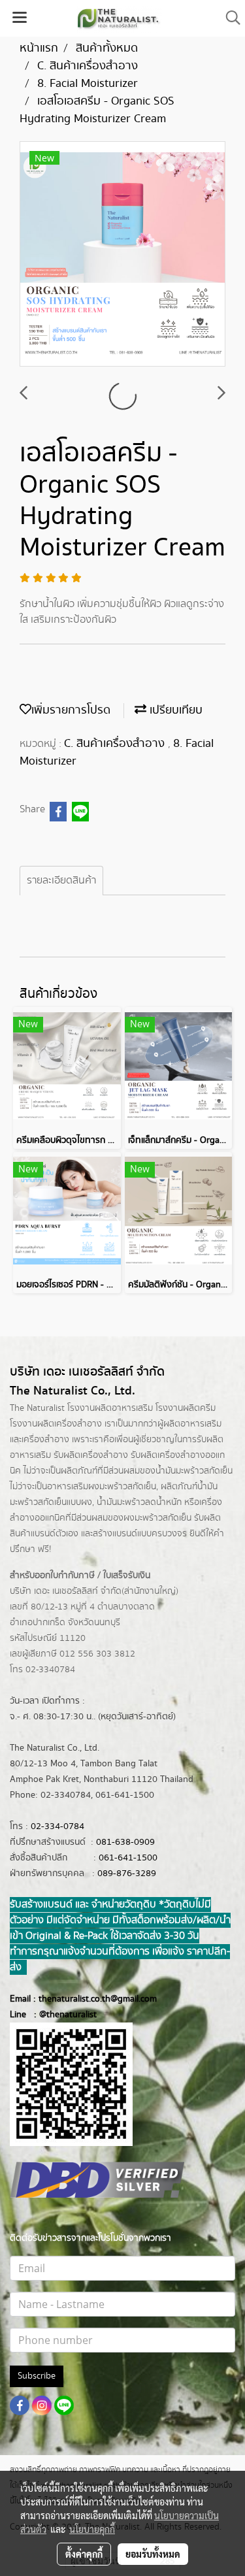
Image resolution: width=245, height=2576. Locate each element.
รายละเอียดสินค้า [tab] (61, 881)
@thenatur (60, 2015)
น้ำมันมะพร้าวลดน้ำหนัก (139, 1502)
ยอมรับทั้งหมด (153, 2554)
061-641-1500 (128, 1858)
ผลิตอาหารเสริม (192, 1424)
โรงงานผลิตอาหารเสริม (110, 1408)
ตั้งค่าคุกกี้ (84, 2554)
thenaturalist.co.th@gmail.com (98, 1999)
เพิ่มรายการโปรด (71, 710)
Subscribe (37, 2376)
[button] (229, 18)
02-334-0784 (57, 1826)
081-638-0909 (125, 1842)
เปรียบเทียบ (174, 710)
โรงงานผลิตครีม (186, 1408)
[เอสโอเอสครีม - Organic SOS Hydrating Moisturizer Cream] (122, 255)
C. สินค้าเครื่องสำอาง (116, 744)
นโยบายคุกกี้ (92, 2529)
